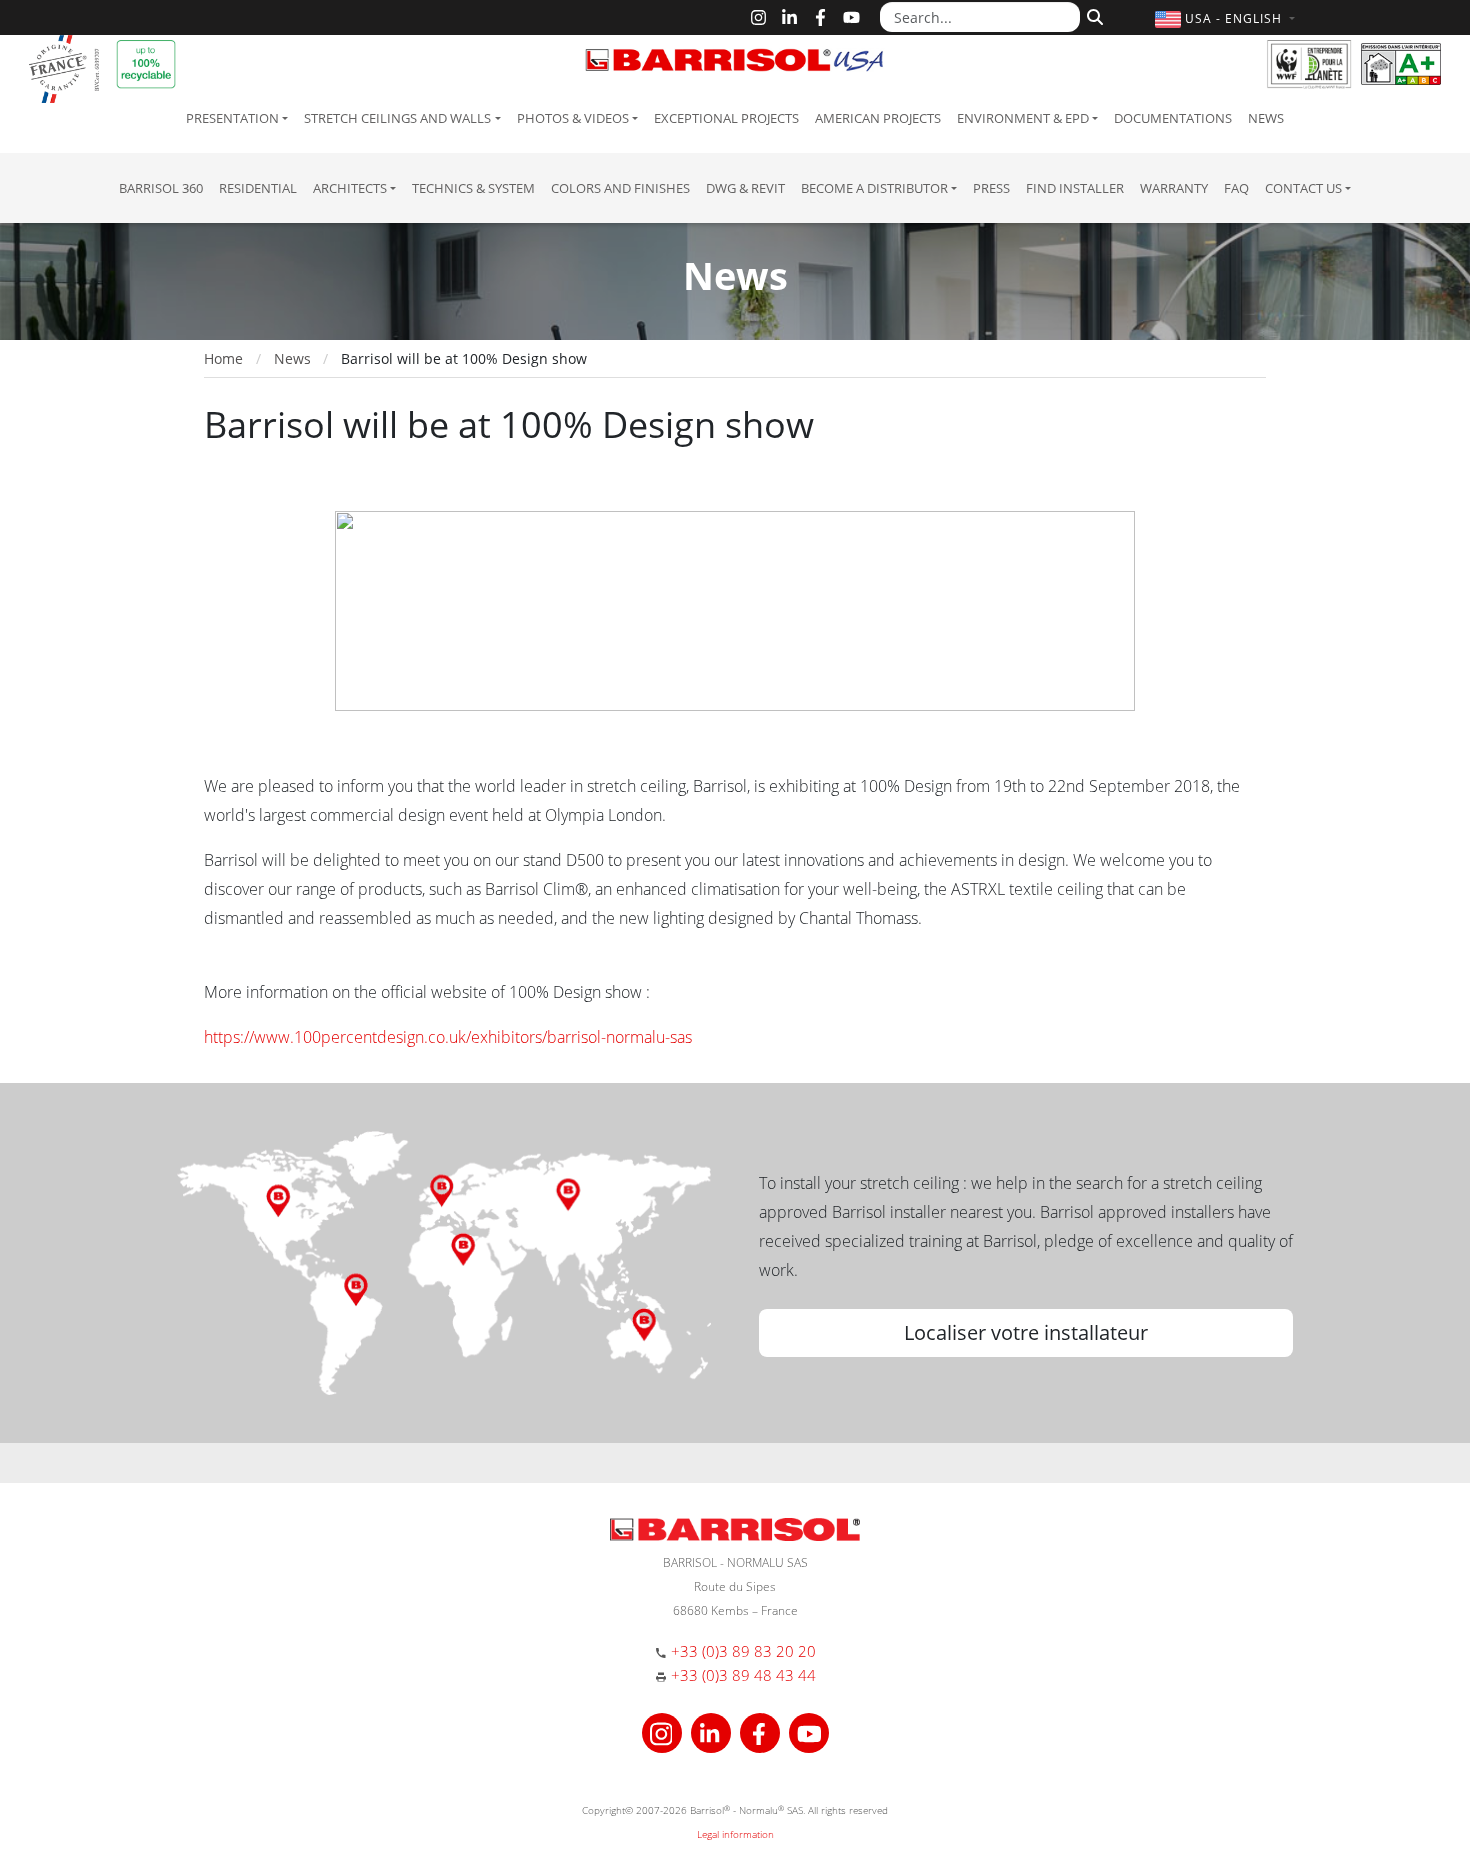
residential (258, 188)
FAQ (1236, 188)
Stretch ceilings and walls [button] (397, 118)
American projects (878, 118)
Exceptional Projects (726, 118)
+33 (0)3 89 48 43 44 (743, 1675)
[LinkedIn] (789, 17)
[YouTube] (851, 17)
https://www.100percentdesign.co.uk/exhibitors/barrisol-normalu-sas (448, 1037)
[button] (1227, 18)
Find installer (1075, 188)
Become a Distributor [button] (874, 188)
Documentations (1173, 118)
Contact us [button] (1303, 188)
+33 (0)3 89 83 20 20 (743, 1651)
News (1266, 118)
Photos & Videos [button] (573, 118)
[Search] (1092, 15)
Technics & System (473, 188)
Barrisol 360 (161, 188)
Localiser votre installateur (1026, 1332)
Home (223, 358)
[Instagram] (758, 17)
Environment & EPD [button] (1023, 118)
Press (991, 188)
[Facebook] (820, 17)
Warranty (1174, 188)
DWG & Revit (745, 188)
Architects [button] (350, 188)
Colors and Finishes (620, 188)
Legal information (735, 1834)
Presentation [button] (232, 118)
